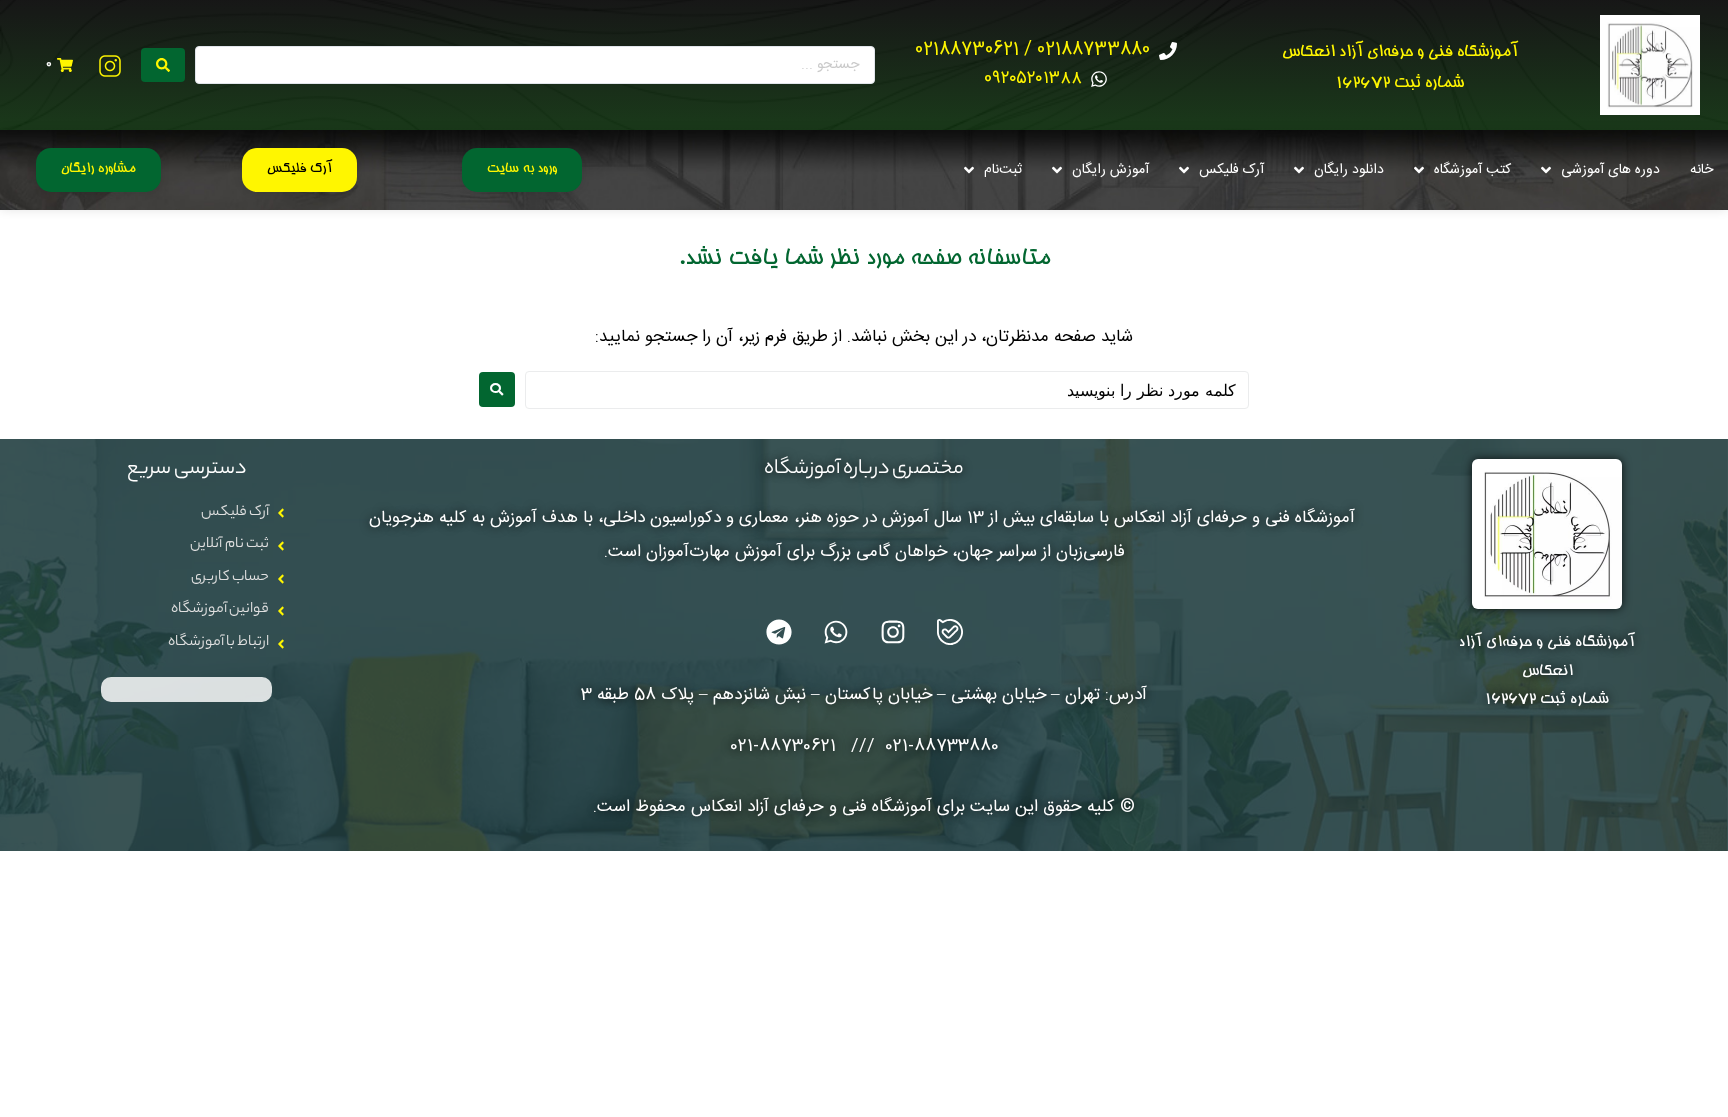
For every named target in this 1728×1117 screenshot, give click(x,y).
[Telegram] (779, 632)
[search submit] (163, 65)
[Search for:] (887, 390)
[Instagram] (893, 632)
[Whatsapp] (836, 632)
